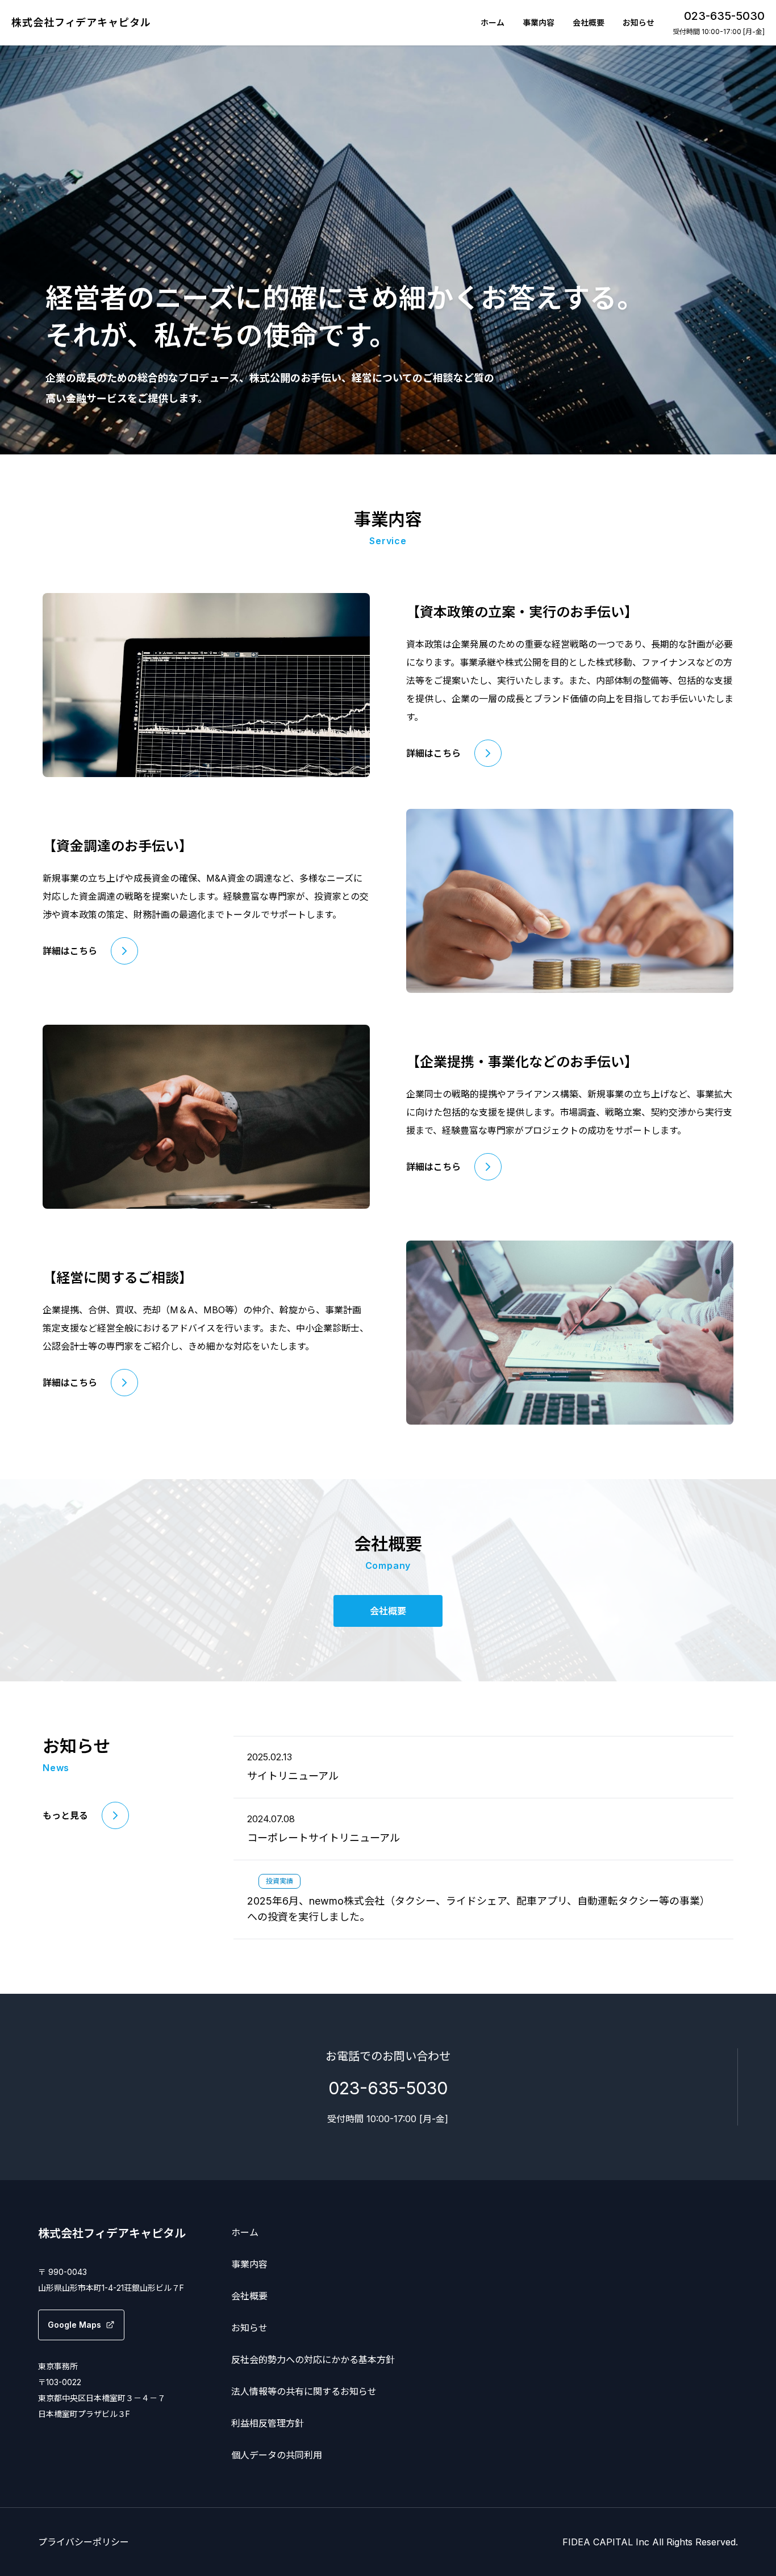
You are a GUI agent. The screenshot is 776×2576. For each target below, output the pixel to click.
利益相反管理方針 (268, 2423)
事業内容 (539, 22)
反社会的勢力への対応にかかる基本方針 (313, 2360)
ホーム (493, 22)
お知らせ (639, 22)
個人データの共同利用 (277, 2455)
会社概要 (589, 22)
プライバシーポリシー (84, 2542)
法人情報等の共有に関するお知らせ (304, 2391)
